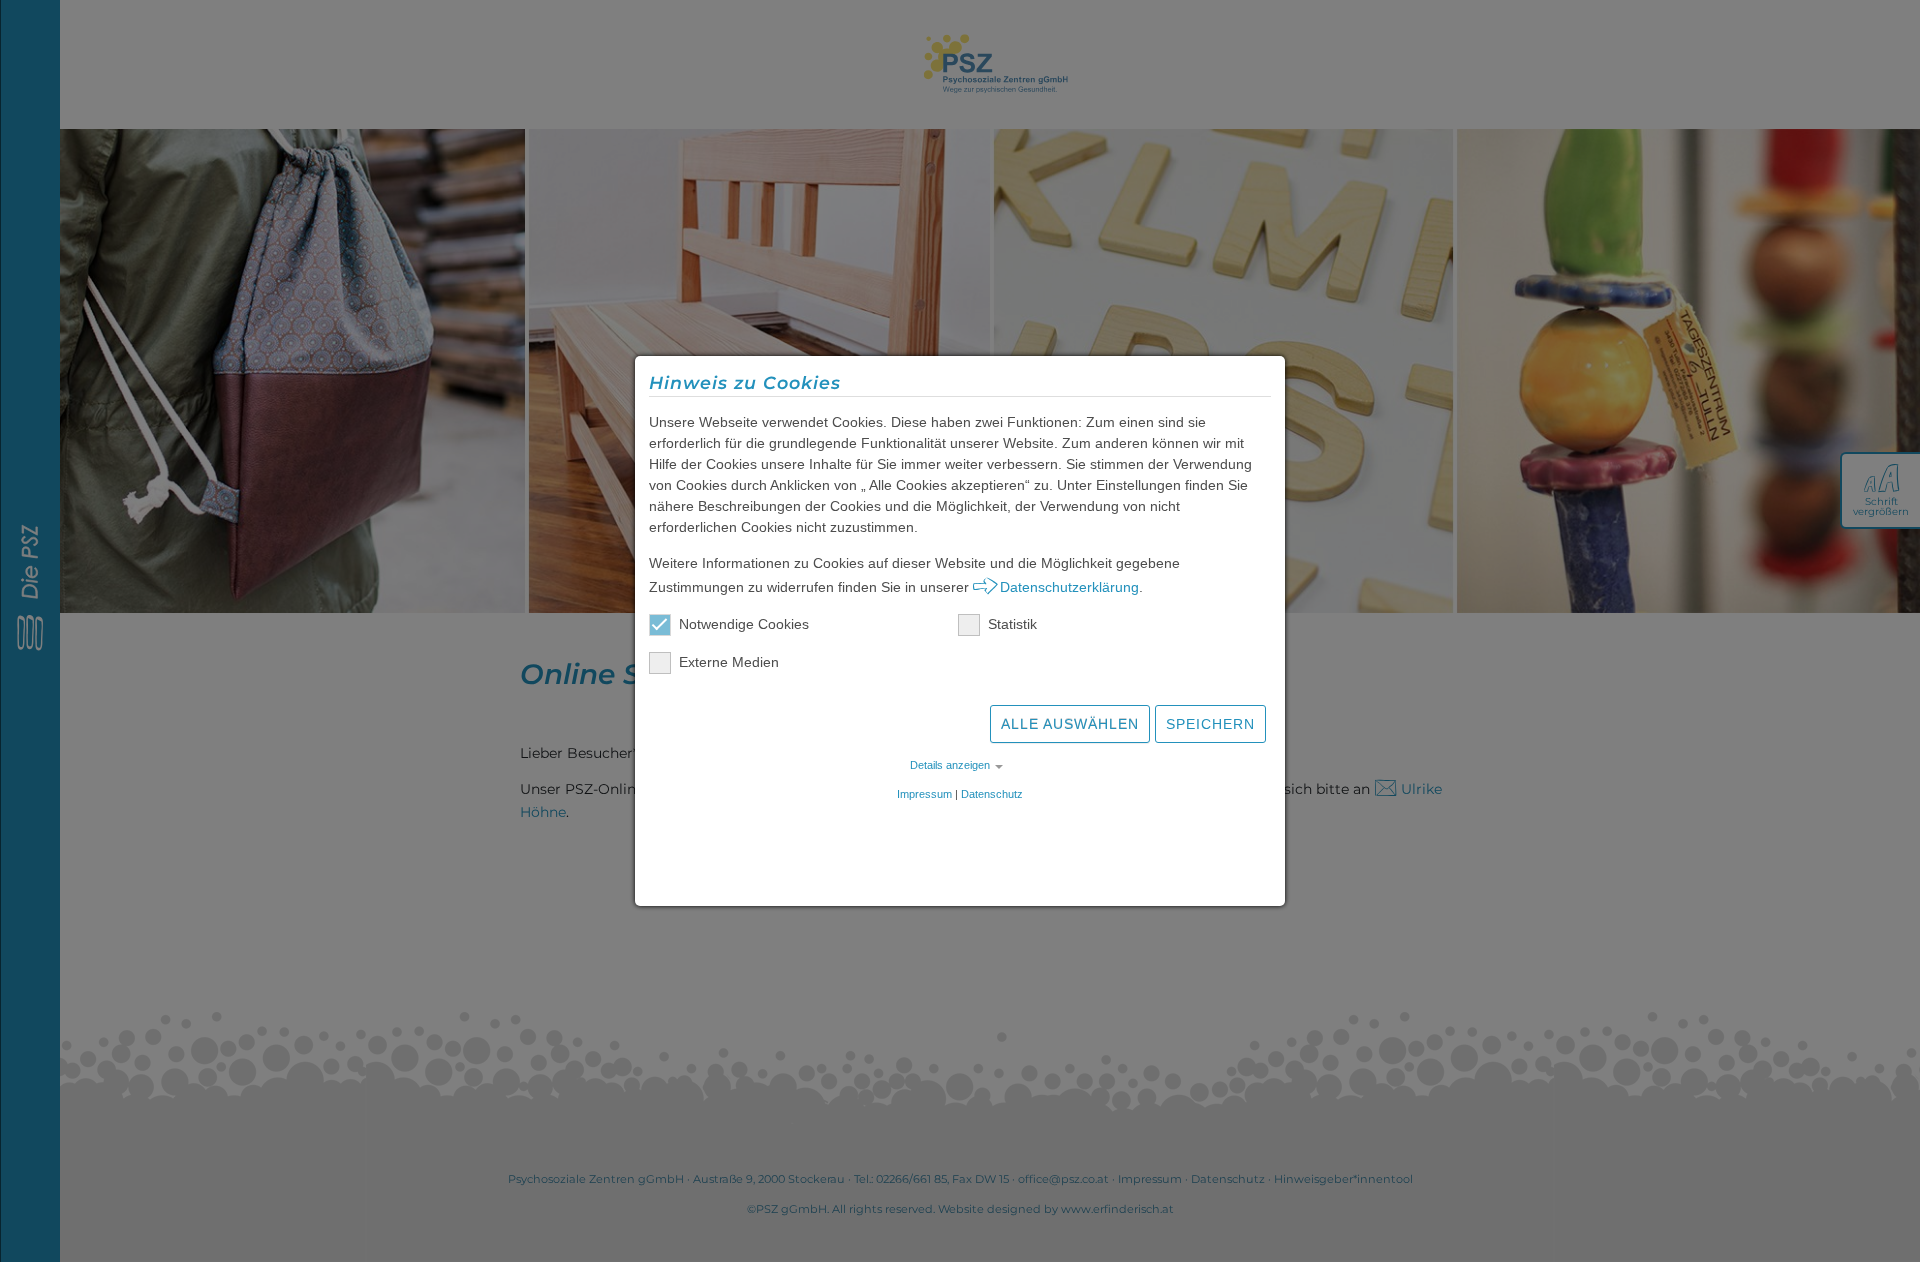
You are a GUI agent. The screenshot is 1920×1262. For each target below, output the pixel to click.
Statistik (1012, 624)
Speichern (1210, 724)
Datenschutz (992, 794)
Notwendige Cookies (744, 624)
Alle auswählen (1070, 724)
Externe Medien (729, 662)
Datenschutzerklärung (1069, 587)
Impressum (924, 794)
